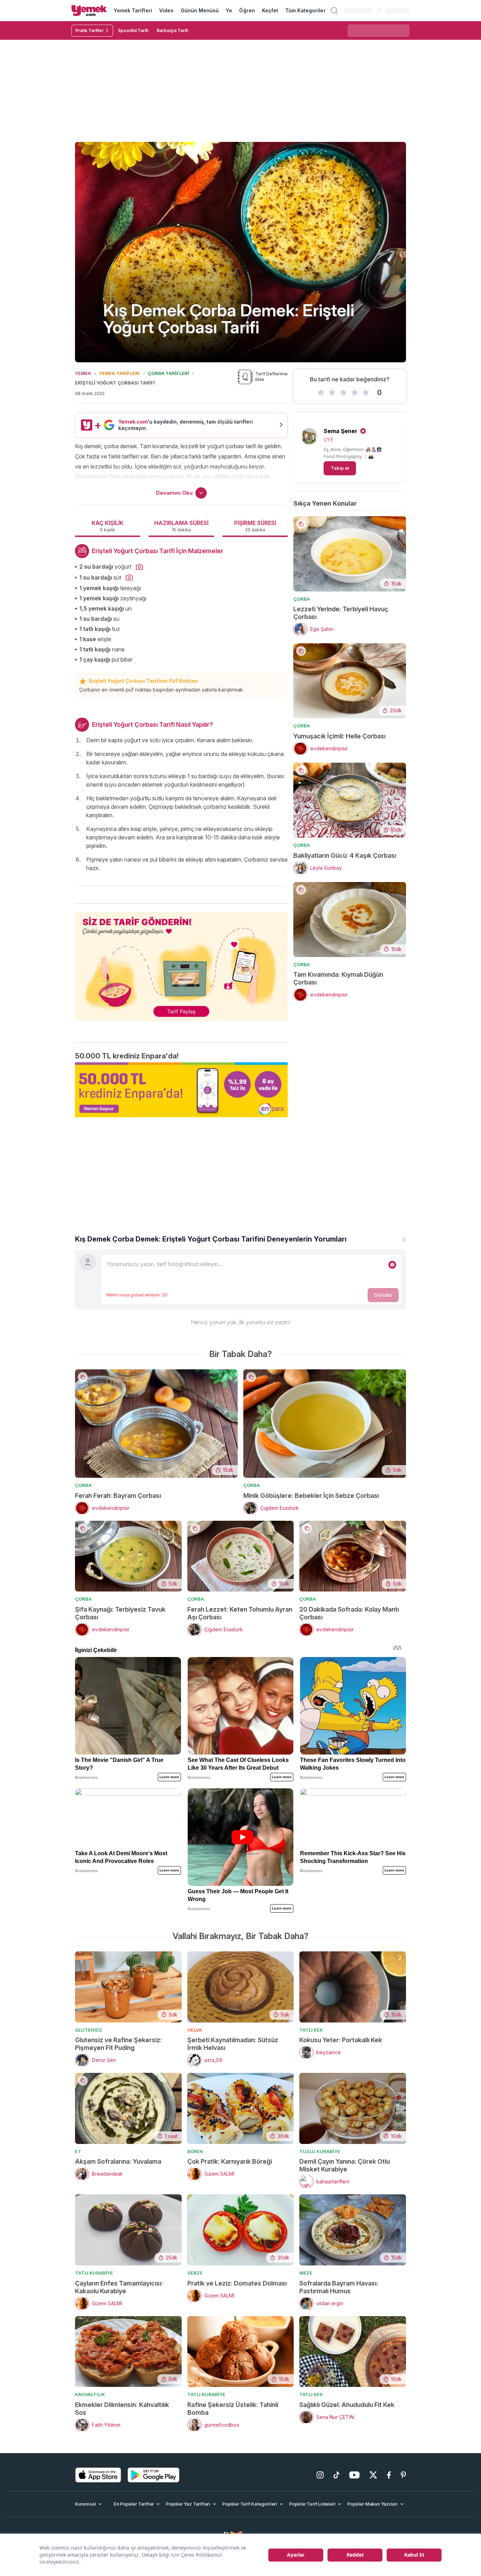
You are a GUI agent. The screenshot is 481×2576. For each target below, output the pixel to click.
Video (166, 10)
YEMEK (83, 373)
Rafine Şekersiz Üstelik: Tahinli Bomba (233, 2409)
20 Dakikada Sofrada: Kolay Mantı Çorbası (349, 1613)
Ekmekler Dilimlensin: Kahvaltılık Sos (122, 2409)
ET (78, 2151)
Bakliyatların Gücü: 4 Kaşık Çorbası (345, 855)
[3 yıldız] (343, 393)
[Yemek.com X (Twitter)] (373, 2475)
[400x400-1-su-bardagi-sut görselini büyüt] (129, 578)
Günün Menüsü (200, 10)
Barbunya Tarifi (172, 30)
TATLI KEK (311, 2030)
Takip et (340, 468)
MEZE (306, 2273)
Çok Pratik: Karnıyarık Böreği (230, 2161)
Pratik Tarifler (89, 30)
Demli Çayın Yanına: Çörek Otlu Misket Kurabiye (345, 2165)
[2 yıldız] (332, 393)
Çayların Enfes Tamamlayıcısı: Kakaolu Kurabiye (119, 2287)
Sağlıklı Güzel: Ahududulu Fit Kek (347, 2405)
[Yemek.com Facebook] (389, 2475)
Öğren (247, 10)
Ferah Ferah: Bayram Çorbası (118, 1496)
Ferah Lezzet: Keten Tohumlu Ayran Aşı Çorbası (240, 1613)
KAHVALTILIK (90, 2394)
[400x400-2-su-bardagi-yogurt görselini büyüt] (139, 567)
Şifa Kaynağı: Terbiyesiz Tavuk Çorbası (120, 1613)
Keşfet (270, 10)
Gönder (383, 1295)
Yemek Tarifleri (133, 10)
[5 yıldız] (366, 393)
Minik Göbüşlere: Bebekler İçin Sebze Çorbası (311, 1496)
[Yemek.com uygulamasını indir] (98, 2475)
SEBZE (195, 2273)
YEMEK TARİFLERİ (119, 373)
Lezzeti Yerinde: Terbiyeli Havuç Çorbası (341, 613)
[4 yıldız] (355, 393)
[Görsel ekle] (392, 1265)
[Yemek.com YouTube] (354, 2475)
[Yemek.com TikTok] (336, 2475)
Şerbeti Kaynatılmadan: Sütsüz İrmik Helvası (233, 2044)
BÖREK (195, 2151)
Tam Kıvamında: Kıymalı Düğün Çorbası (338, 978)
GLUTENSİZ (89, 2030)
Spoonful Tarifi (133, 30)
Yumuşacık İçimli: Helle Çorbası (339, 736)
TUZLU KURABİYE (320, 2151)
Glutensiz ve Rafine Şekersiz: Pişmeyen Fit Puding (118, 2044)
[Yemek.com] (89, 11)
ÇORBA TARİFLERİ (168, 373)
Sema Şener (341, 431)
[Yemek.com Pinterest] (403, 2475)
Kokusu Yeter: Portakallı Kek (341, 2040)
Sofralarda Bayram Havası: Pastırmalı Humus (339, 2287)
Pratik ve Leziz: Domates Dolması (237, 2283)
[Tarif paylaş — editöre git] (181, 962)
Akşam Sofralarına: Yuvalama (118, 2161)
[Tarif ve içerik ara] (334, 11)
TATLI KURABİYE (94, 2273)
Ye (229, 10)
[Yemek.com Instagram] (320, 2475)
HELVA (195, 2030)
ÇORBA (302, 599)
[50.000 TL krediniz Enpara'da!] (181, 1090)
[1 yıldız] (321, 393)
